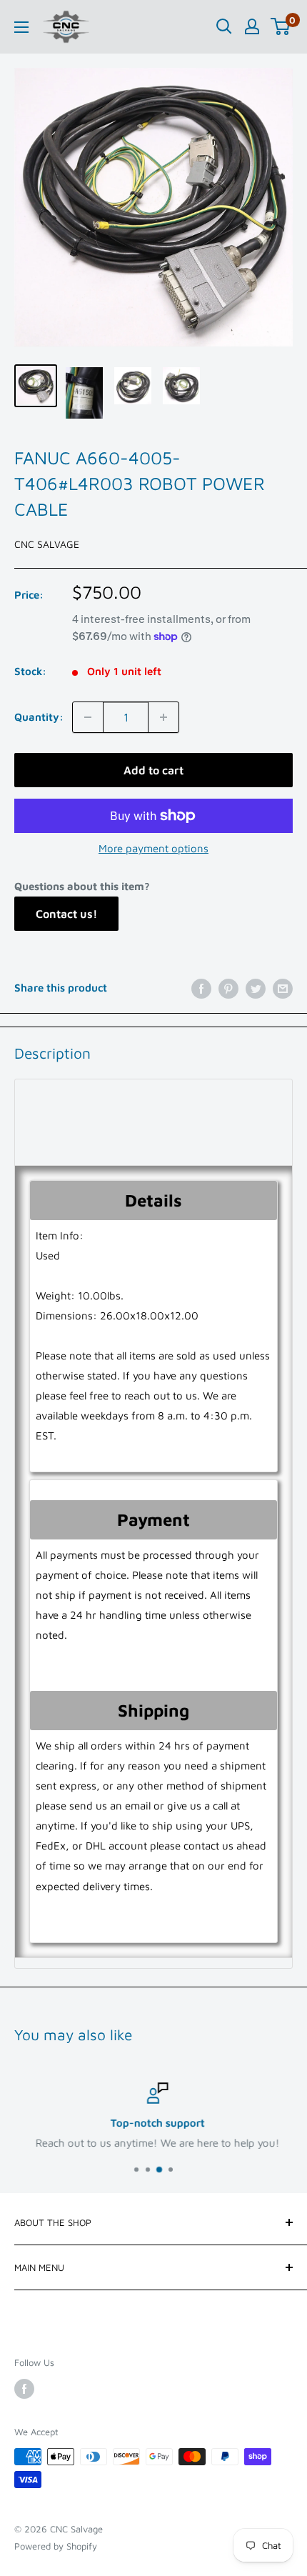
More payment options (153, 848)
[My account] (252, 26)
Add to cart (153, 770)
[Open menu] (21, 27)
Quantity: (39, 717)
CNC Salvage (47, 544)
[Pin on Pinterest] (228, 988)
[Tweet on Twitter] (256, 988)
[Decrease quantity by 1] (88, 717)
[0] (281, 26)
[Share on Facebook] (201, 988)
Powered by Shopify (56, 2546)
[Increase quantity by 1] (163, 717)
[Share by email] (283, 988)
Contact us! (66, 914)
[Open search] (224, 26)
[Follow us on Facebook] (24, 2389)
